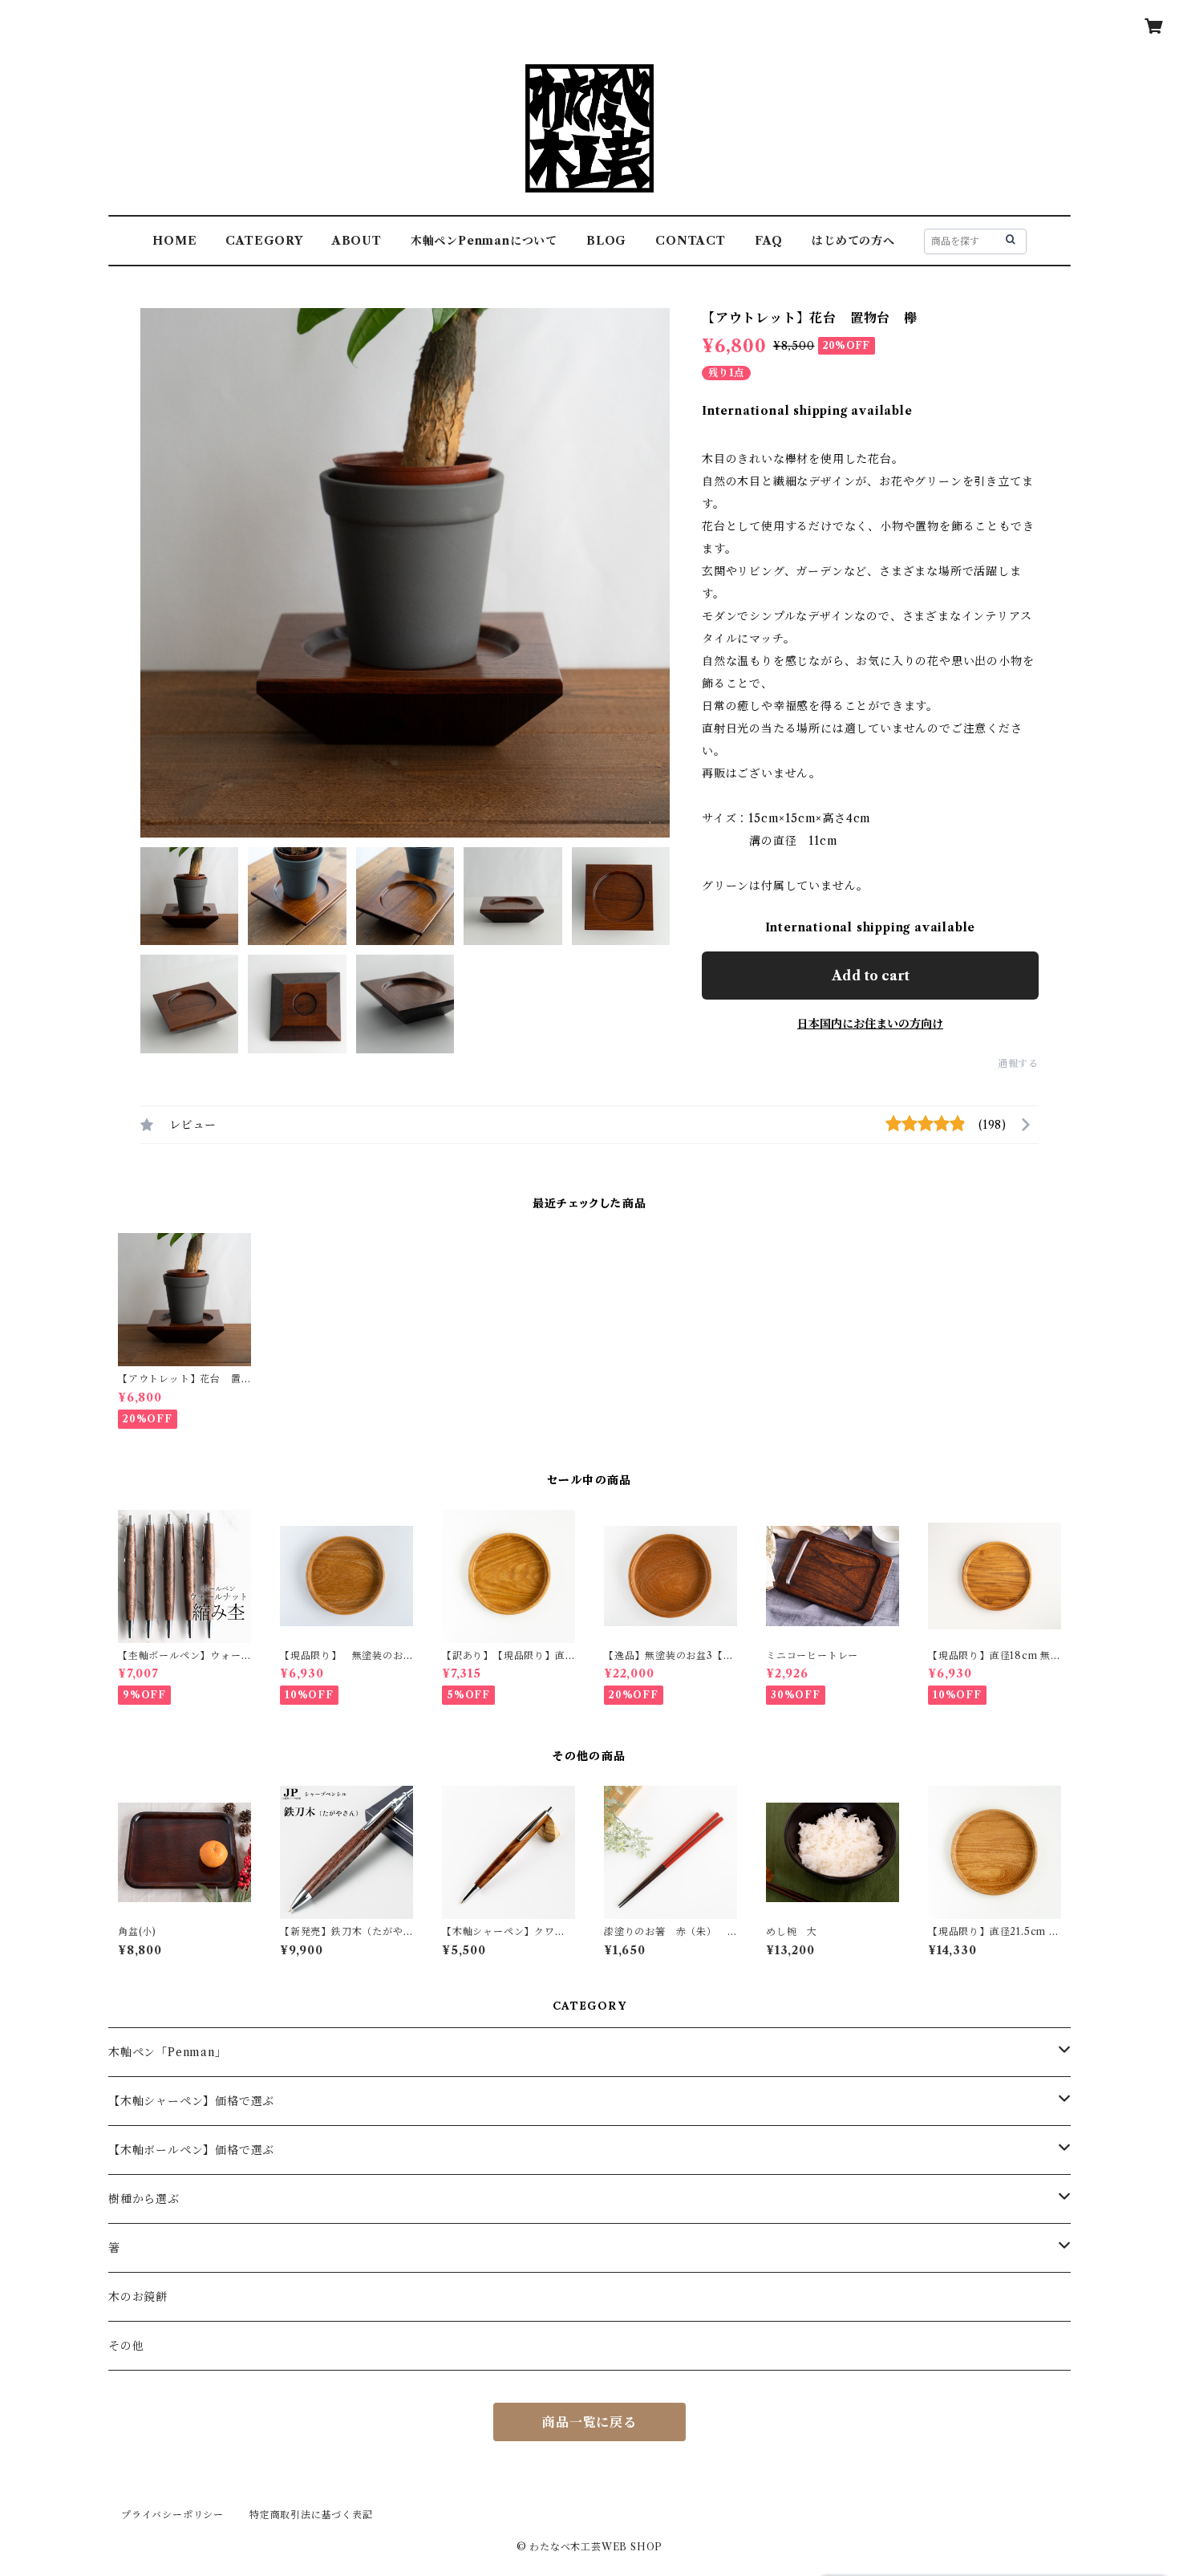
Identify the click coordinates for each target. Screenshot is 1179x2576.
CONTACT (691, 241)
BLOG (606, 241)
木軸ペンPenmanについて (484, 241)
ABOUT (357, 241)
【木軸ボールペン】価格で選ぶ (191, 2150)
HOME (174, 241)
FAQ (769, 241)
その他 (126, 2346)
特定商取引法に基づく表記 (311, 2515)
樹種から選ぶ (144, 2199)
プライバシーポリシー (172, 2515)
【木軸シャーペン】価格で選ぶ (191, 2101)
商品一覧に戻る (589, 2422)
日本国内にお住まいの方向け (870, 1024)
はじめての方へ (853, 241)
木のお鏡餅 (138, 2297)
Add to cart (871, 976)
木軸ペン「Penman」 (168, 2052)
